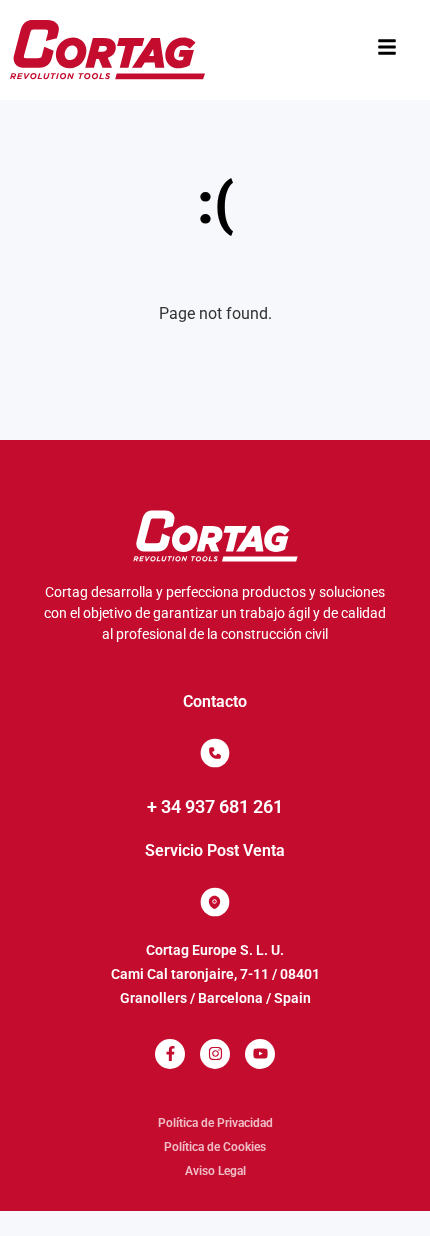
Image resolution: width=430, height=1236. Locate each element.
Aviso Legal (215, 1171)
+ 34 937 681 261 (215, 806)
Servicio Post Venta (215, 850)
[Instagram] (215, 1054)
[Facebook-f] (170, 1054)
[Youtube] (260, 1054)
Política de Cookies (215, 1147)
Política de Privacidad (215, 1123)
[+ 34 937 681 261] (215, 753)
